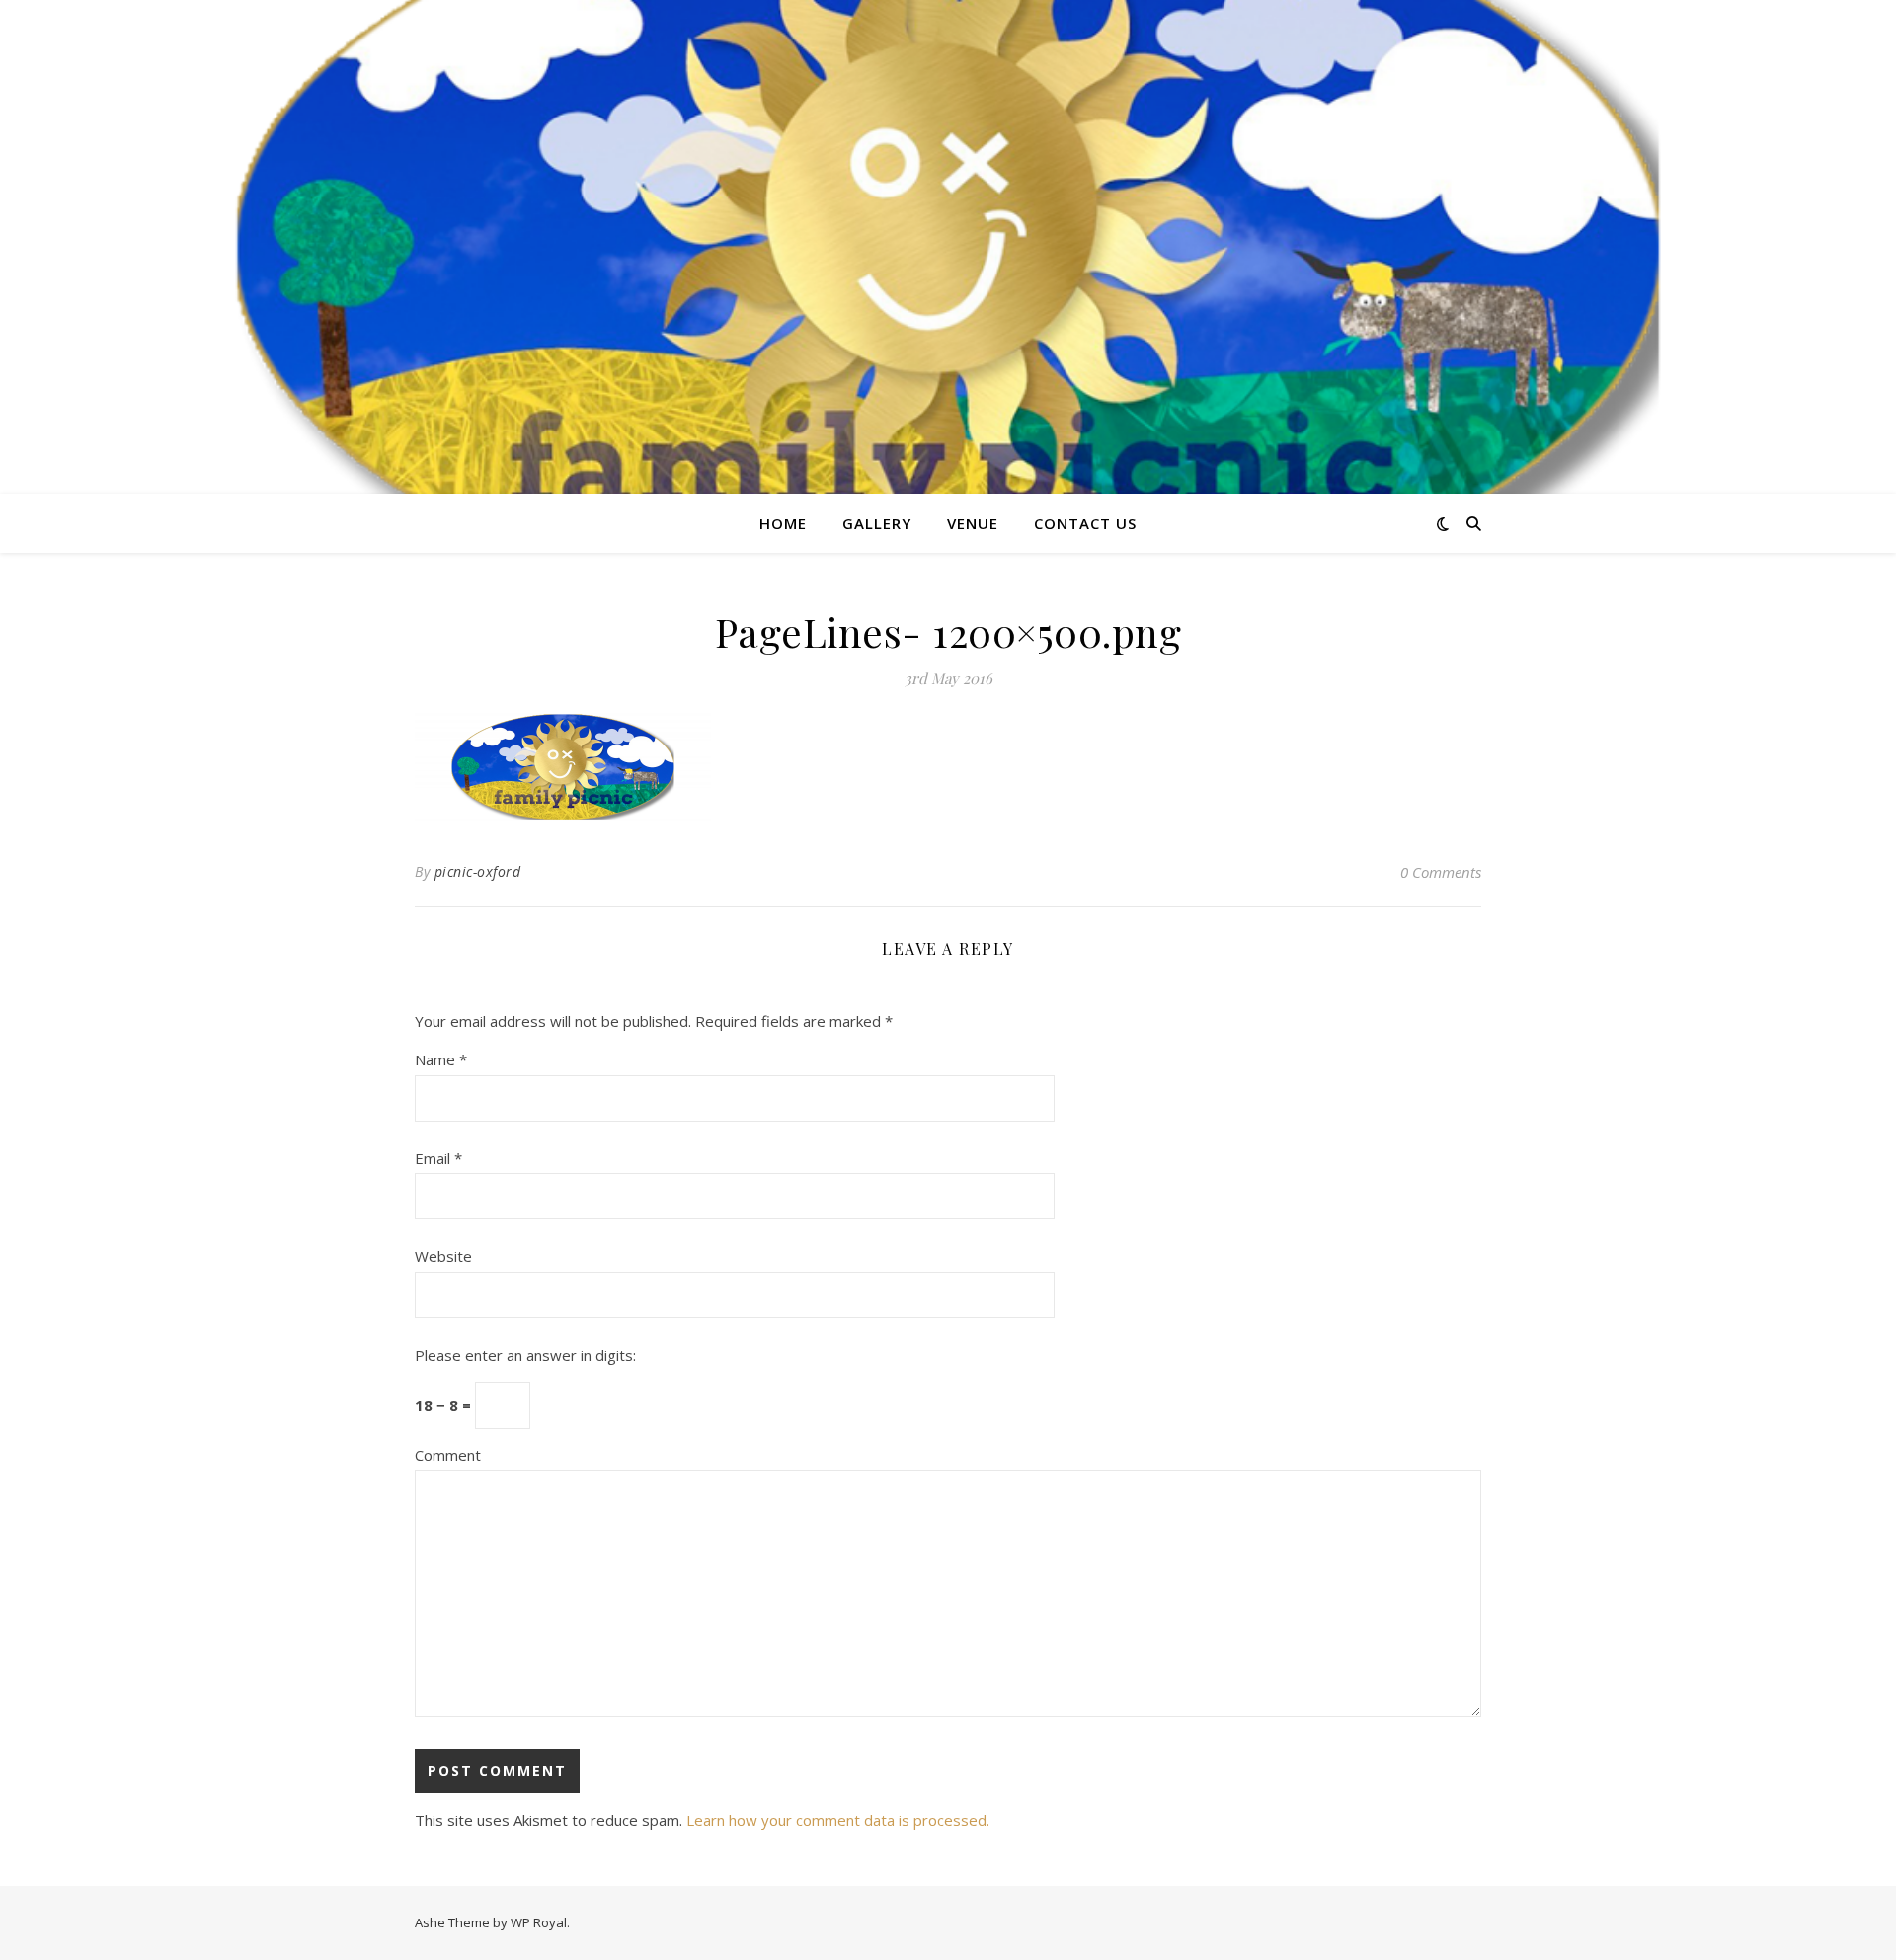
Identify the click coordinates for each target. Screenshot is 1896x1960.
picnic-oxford (478, 871)
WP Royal (539, 1922)
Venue (973, 523)
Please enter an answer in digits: (525, 1355)
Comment (448, 1455)
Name (441, 1059)
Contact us (1085, 523)
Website (443, 1256)
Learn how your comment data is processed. (838, 1820)
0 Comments (1441, 872)
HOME (783, 523)
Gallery (877, 523)
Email (438, 1158)
